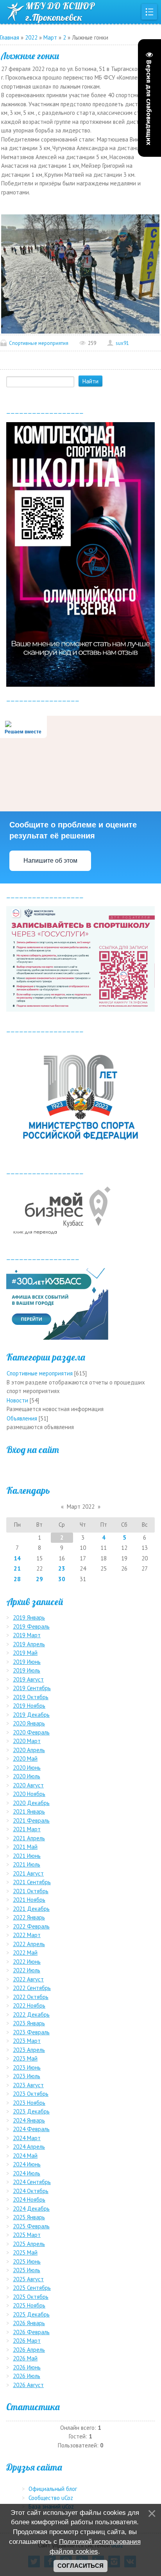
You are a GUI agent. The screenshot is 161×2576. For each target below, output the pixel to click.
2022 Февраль (31, 1926)
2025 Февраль (31, 2226)
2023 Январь (29, 2023)
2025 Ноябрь (29, 2305)
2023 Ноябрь (29, 2103)
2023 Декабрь (31, 2111)
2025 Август (28, 2279)
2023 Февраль (31, 2032)
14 (17, 1558)
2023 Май (25, 2058)
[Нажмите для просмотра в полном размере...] (80, 273)
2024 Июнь (27, 2164)
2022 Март (27, 1935)
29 (39, 1579)
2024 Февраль (31, 2129)
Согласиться (80, 2566)
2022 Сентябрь (32, 1988)
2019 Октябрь (31, 1697)
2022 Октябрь (31, 1997)
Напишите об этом (50, 861)
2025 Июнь (27, 2261)
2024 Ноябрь (29, 2200)
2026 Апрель (29, 2350)
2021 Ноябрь (29, 1900)
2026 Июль (27, 2376)
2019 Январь (29, 1617)
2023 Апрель (29, 2050)
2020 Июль (27, 1776)
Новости (17, 1400)
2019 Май (25, 1653)
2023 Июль (27, 2076)
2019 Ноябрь (29, 1706)
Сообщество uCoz (51, 2498)
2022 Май (25, 1953)
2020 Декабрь (31, 1803)
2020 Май (25, 1759)
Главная (10, 37)
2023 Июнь (27, 2067)
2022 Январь (29, 1917)
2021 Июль (27, 1864)
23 (62, 1568)
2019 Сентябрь (32, 1688)
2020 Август (28, 1785)
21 (17, 1568)
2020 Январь (29, 1723)
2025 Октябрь (31, 2297)
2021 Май (25, 1847)
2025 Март (27, 2235)
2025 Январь (29, 2217)
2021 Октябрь (31, 1891)
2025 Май (25, 2252)
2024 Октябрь (31, 2191)
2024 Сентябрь (32, 2182)
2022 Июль (27, 1970)
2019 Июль (27, 1670)
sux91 (122, 343)
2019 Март (27, 1635)
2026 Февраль (31, 2332)
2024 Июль (27, 2173)
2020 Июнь (27, 1768)
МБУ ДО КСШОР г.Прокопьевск (60, 12)
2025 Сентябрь (32, 2288)
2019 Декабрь (31, 1715)
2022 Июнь (27, 1962)
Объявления (22, 1418)
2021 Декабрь (31, 1909)
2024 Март (27, 2138)
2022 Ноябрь (29, 2005)
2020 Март (27, 1741)
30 (62, 1579)
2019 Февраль (31, 1626)
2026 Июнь (27, 2367)
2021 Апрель (29, 1838)
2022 (31, 37)
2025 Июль (27, 2270)
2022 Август (28, 1979)
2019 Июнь (27, 1662)
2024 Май (25, 2156)
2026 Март (27, 2341)
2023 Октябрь (31, 2094)
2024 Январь (29, 2120)
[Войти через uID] (80, 1467)
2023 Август (28, 2085)
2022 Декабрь (31, 2015)
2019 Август (28, 1679)
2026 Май (25, 2358)
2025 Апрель (29, 2244)
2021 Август (28, 1873)
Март (50, 37)
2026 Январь (29, 2323)
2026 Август (28, 2385)
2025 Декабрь (31, 2314)
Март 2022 (81, 1507)
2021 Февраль (31, 1820)
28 (17, 1579)
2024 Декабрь (31, 2209)
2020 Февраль (31, 1732)
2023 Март (27, 2041)
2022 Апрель (29, 1944)
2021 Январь (29, 1811)
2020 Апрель (29, 1750)
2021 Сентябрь (32, 1882)
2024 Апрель (29, 2147)
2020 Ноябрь (29, 1794)
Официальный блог (53, 2489)
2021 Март (27, 1829)
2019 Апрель (29, 1644)
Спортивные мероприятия (39, 343)
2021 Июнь (27, 1856)
